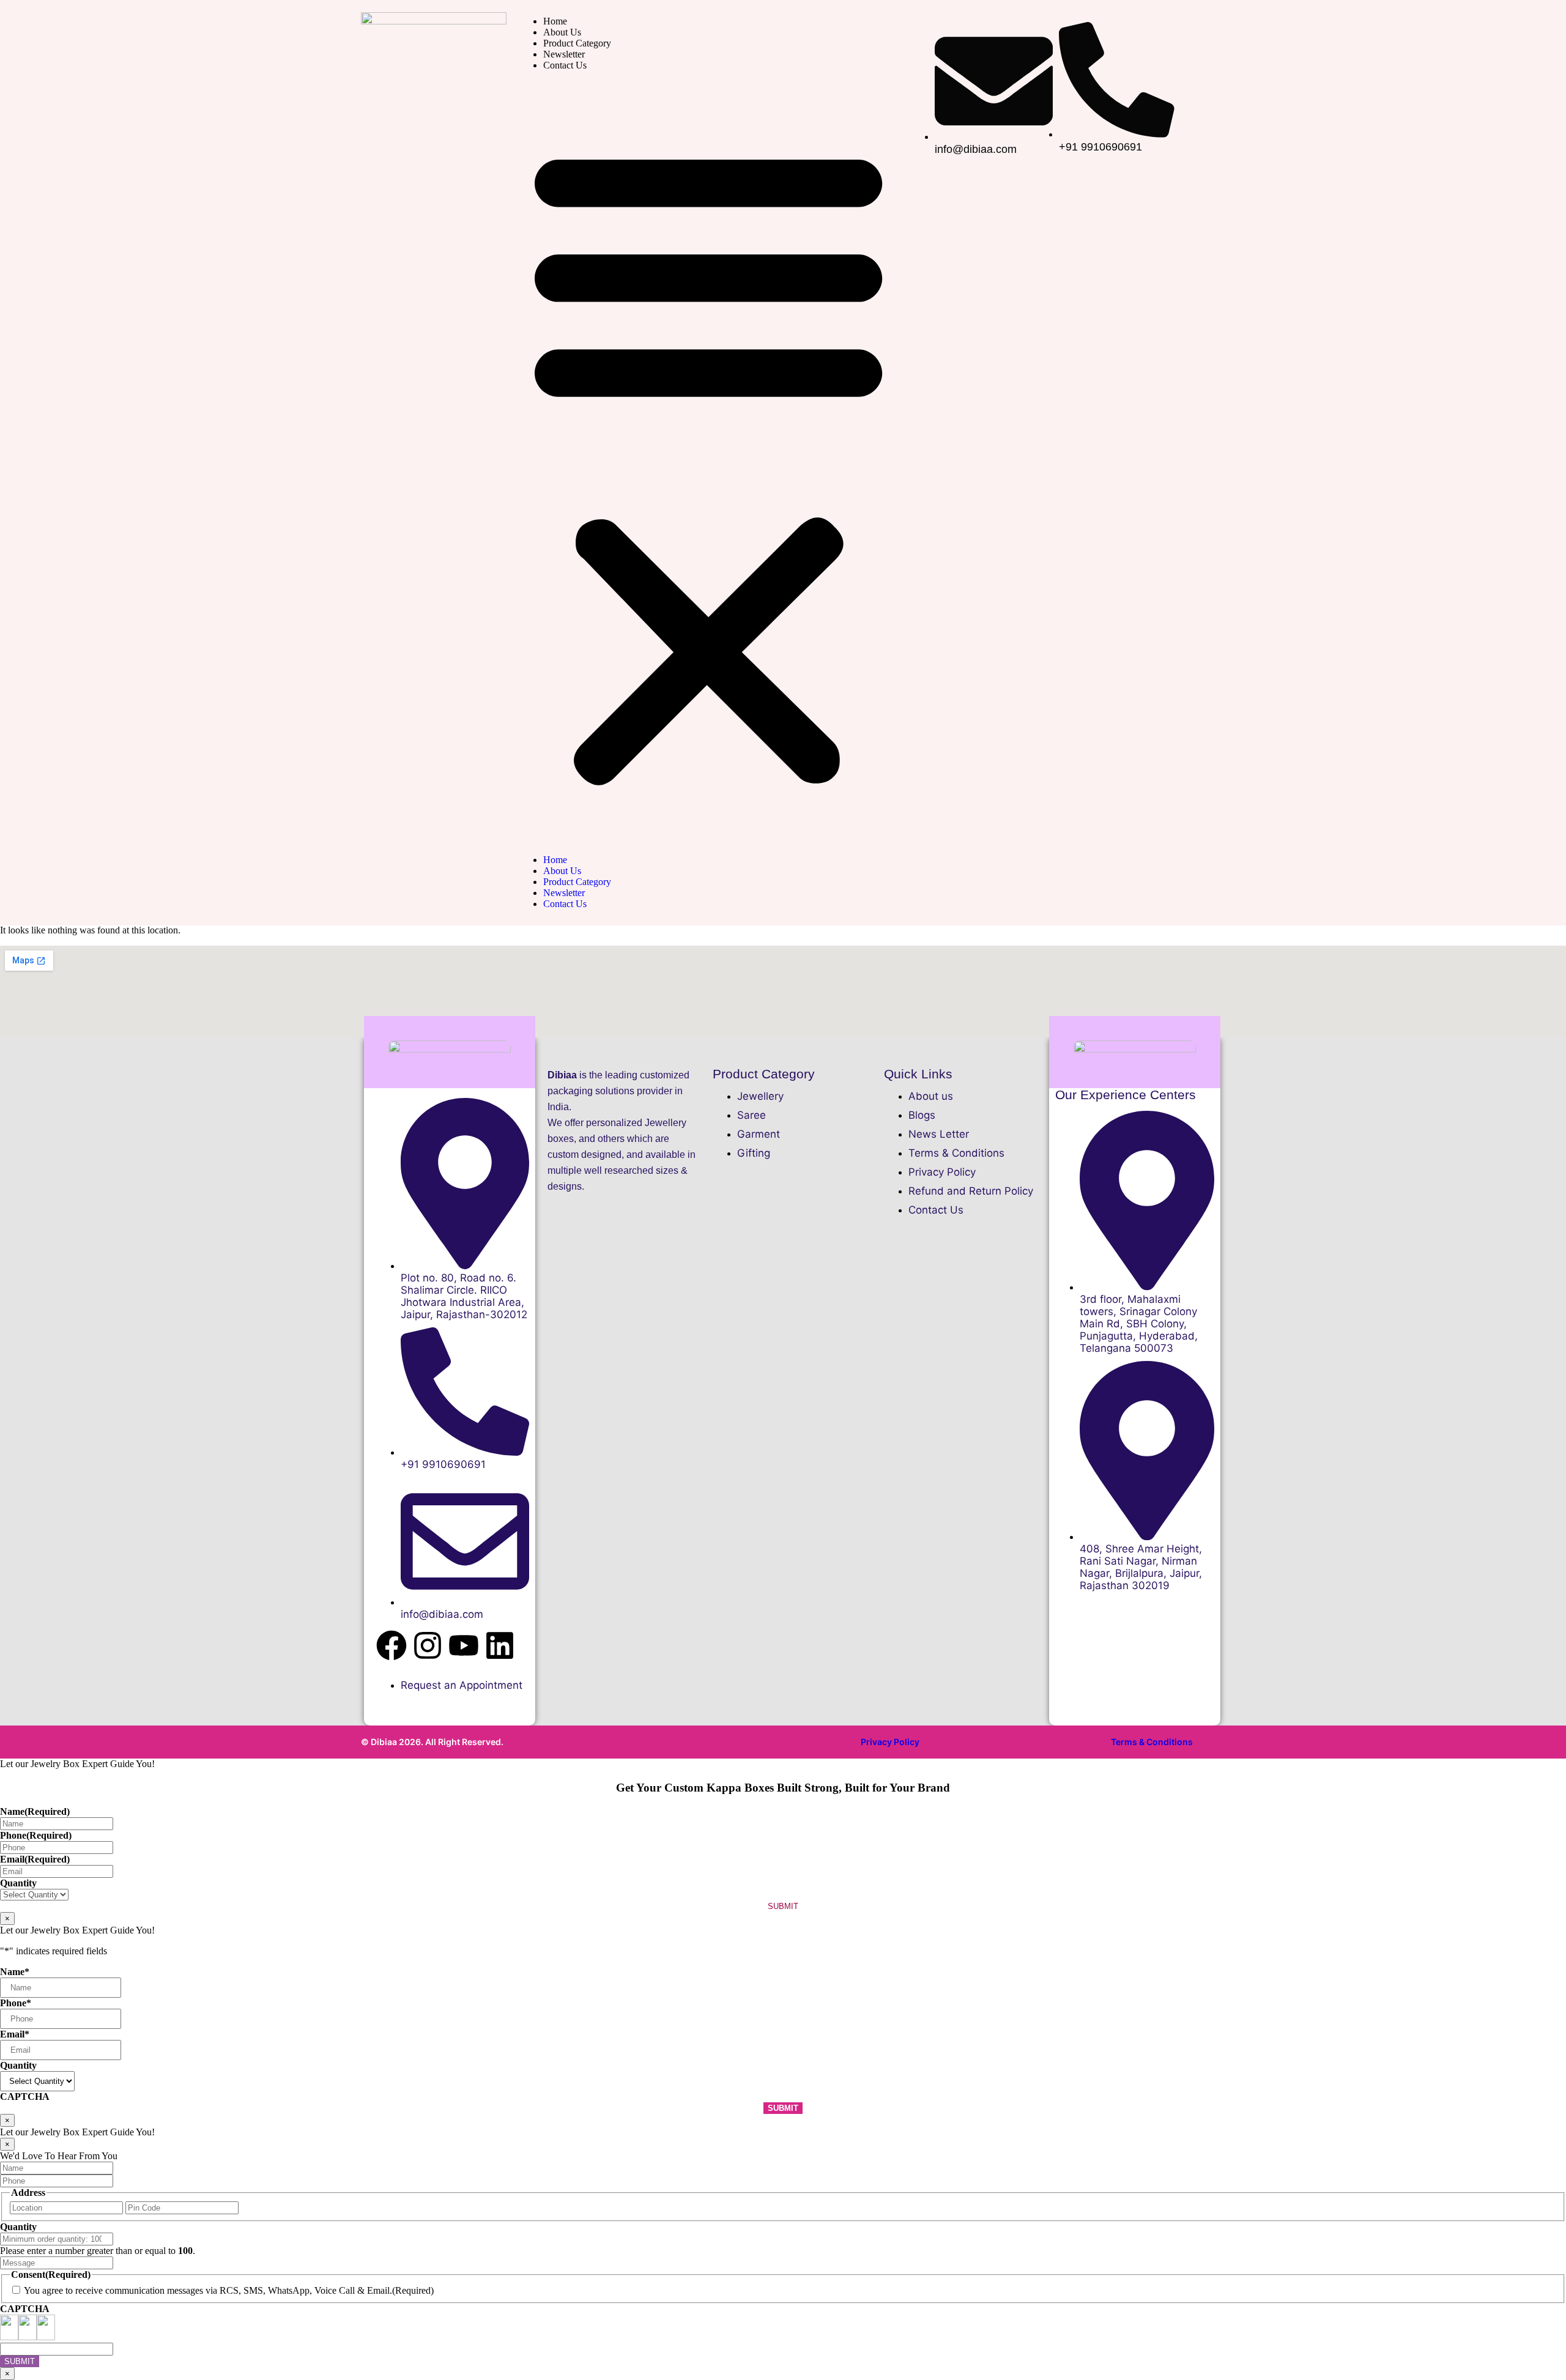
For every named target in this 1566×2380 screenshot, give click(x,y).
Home (555, 21)
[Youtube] (464, 1645)
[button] (708, 463)
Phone (36, 1835)
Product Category (577, 43)
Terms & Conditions (1152, 1742)
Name (35, 1811)
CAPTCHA (25, 2096)
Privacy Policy (890, 1742)
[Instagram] (428, 1645)
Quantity (18, 1883)
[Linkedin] (500, 1645)
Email (35, 1859)
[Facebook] (391, 1645)
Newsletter (564, 54)
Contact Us (565, 65)
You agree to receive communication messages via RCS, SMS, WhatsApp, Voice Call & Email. (208, 2290)
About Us (562, 32)
